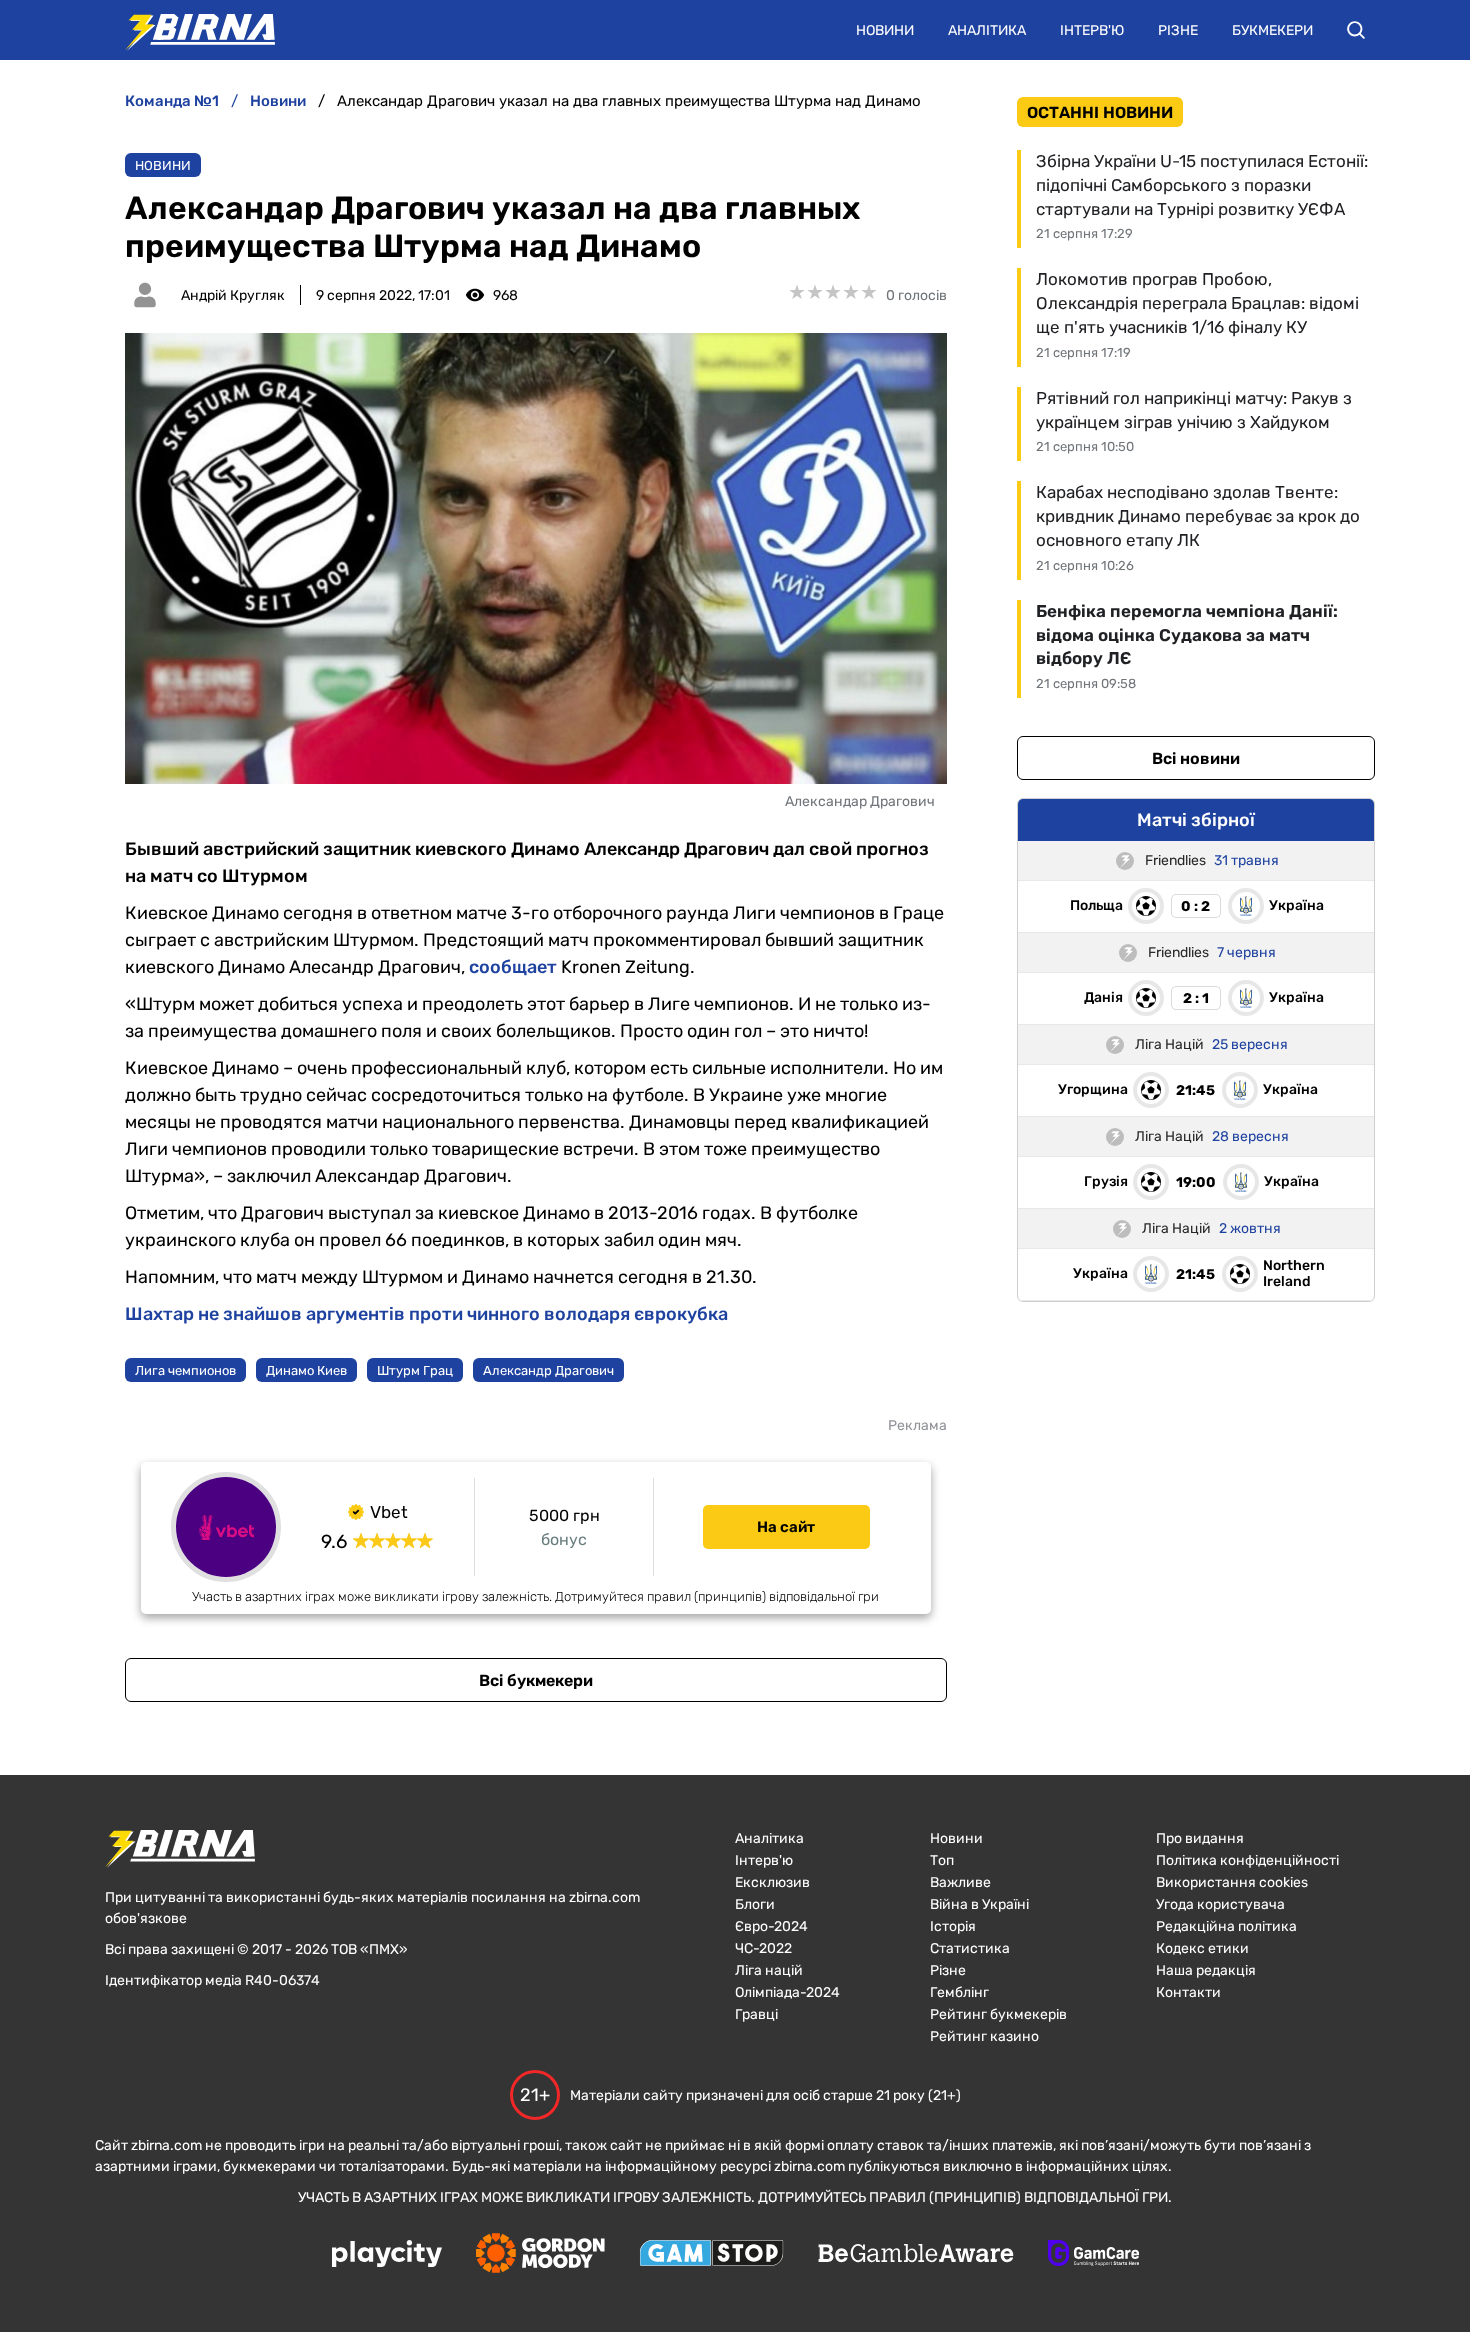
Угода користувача (1220, 1904)
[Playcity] (387, 2255)
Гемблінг (959, 1992)
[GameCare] (1093, 2255)
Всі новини (1196, 758)
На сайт (786, 1527)
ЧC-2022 (763, 1948)
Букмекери (1272, 30)
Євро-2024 (771, 1926)
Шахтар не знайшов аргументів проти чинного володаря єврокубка (426, 1314)
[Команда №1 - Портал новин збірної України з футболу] (190, 30)
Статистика (970, 1948)
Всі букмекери (536, 1680)
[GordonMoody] (540, 2255)
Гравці (756, 2014)
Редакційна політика (1226, 1926)
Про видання (1200, 1838)
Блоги (755, 1904)
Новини (885, 30)
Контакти (1188, 1992)
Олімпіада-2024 (787, 1992)
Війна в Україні (979, 1904)
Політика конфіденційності (1247, 1860)
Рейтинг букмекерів (998, 2014)
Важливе (960, 1882)
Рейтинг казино (984, 2036)
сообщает (513, 967)
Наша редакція (1206, 1970)
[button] (1356, 30)
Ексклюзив (772, 1882)
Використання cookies (1232, 1882)
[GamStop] (711, 2255)
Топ (942, 1860)
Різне (1178, 30)
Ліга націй (769, 1970)
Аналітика (987, 30)
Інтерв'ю (1092, 30)
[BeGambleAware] (916, 2255)
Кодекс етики (1202, 1948)
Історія (953, 1926)
